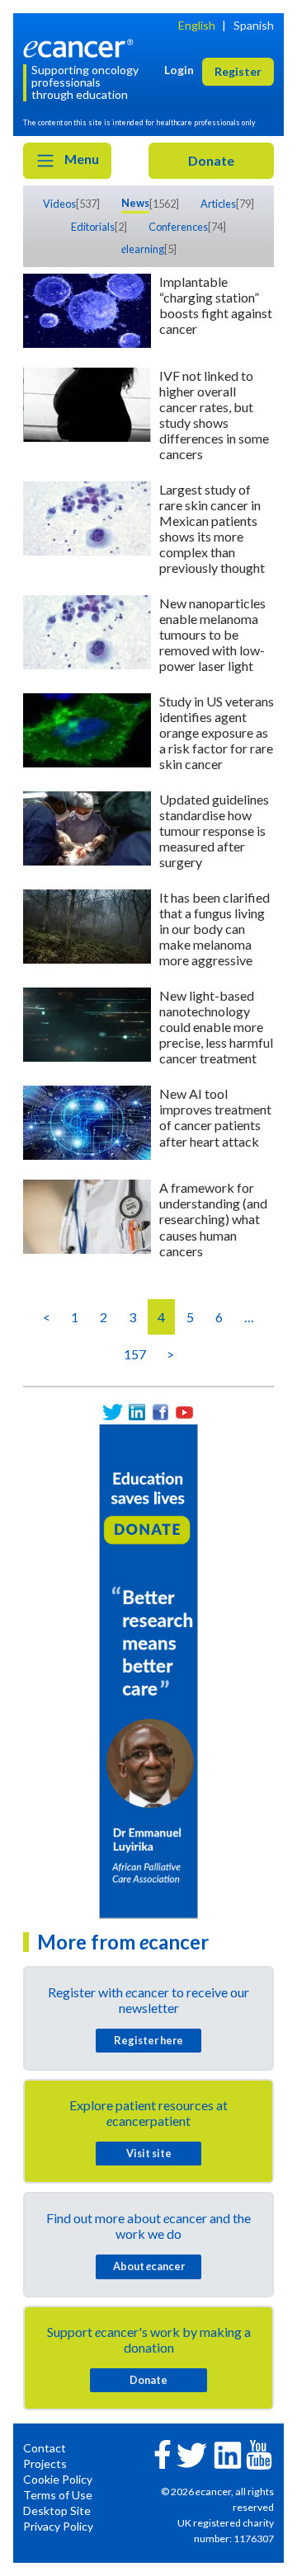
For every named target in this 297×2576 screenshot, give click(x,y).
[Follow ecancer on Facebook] (163, 2453)
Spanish (254, 25)
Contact (45, 2448)
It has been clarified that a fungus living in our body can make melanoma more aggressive (214, 929)
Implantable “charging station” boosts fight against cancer (216, 305)
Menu (80, 159)
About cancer (149, 2266)
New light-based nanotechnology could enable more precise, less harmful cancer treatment (216, 1027)
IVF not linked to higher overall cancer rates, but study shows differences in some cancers (214, 415)
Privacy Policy (58, 2526)
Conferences (178, 227)
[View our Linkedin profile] (137, 1412)
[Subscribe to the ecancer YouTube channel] (259, 2453)
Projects (45, 2463)
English (197, 25)
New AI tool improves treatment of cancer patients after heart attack (215, 1117)
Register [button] (238, 71)
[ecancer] (81, 47)
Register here (148, 2040)
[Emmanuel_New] (148, 1670)
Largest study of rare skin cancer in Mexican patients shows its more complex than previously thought (212, 528)
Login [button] (179, 70)
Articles (218, 204)
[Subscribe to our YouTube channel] (184, 1412)
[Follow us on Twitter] (113, 1412)
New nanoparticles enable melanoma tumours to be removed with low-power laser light (212, 634)
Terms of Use (58, 2495)
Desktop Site (57, 2510)
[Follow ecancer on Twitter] (192, 2454)
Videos (59, 204)
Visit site (149, 2153)
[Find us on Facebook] (160, 1412)
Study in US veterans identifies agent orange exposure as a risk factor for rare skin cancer (217, 732)
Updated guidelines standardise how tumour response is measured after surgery (214, 831)
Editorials (93, 227)
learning (143, 249)
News (135, 203)
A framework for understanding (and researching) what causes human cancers (213, 1219)
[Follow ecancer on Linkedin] (228, 2454)
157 (135, 1354)
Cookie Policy (58, 2479)
